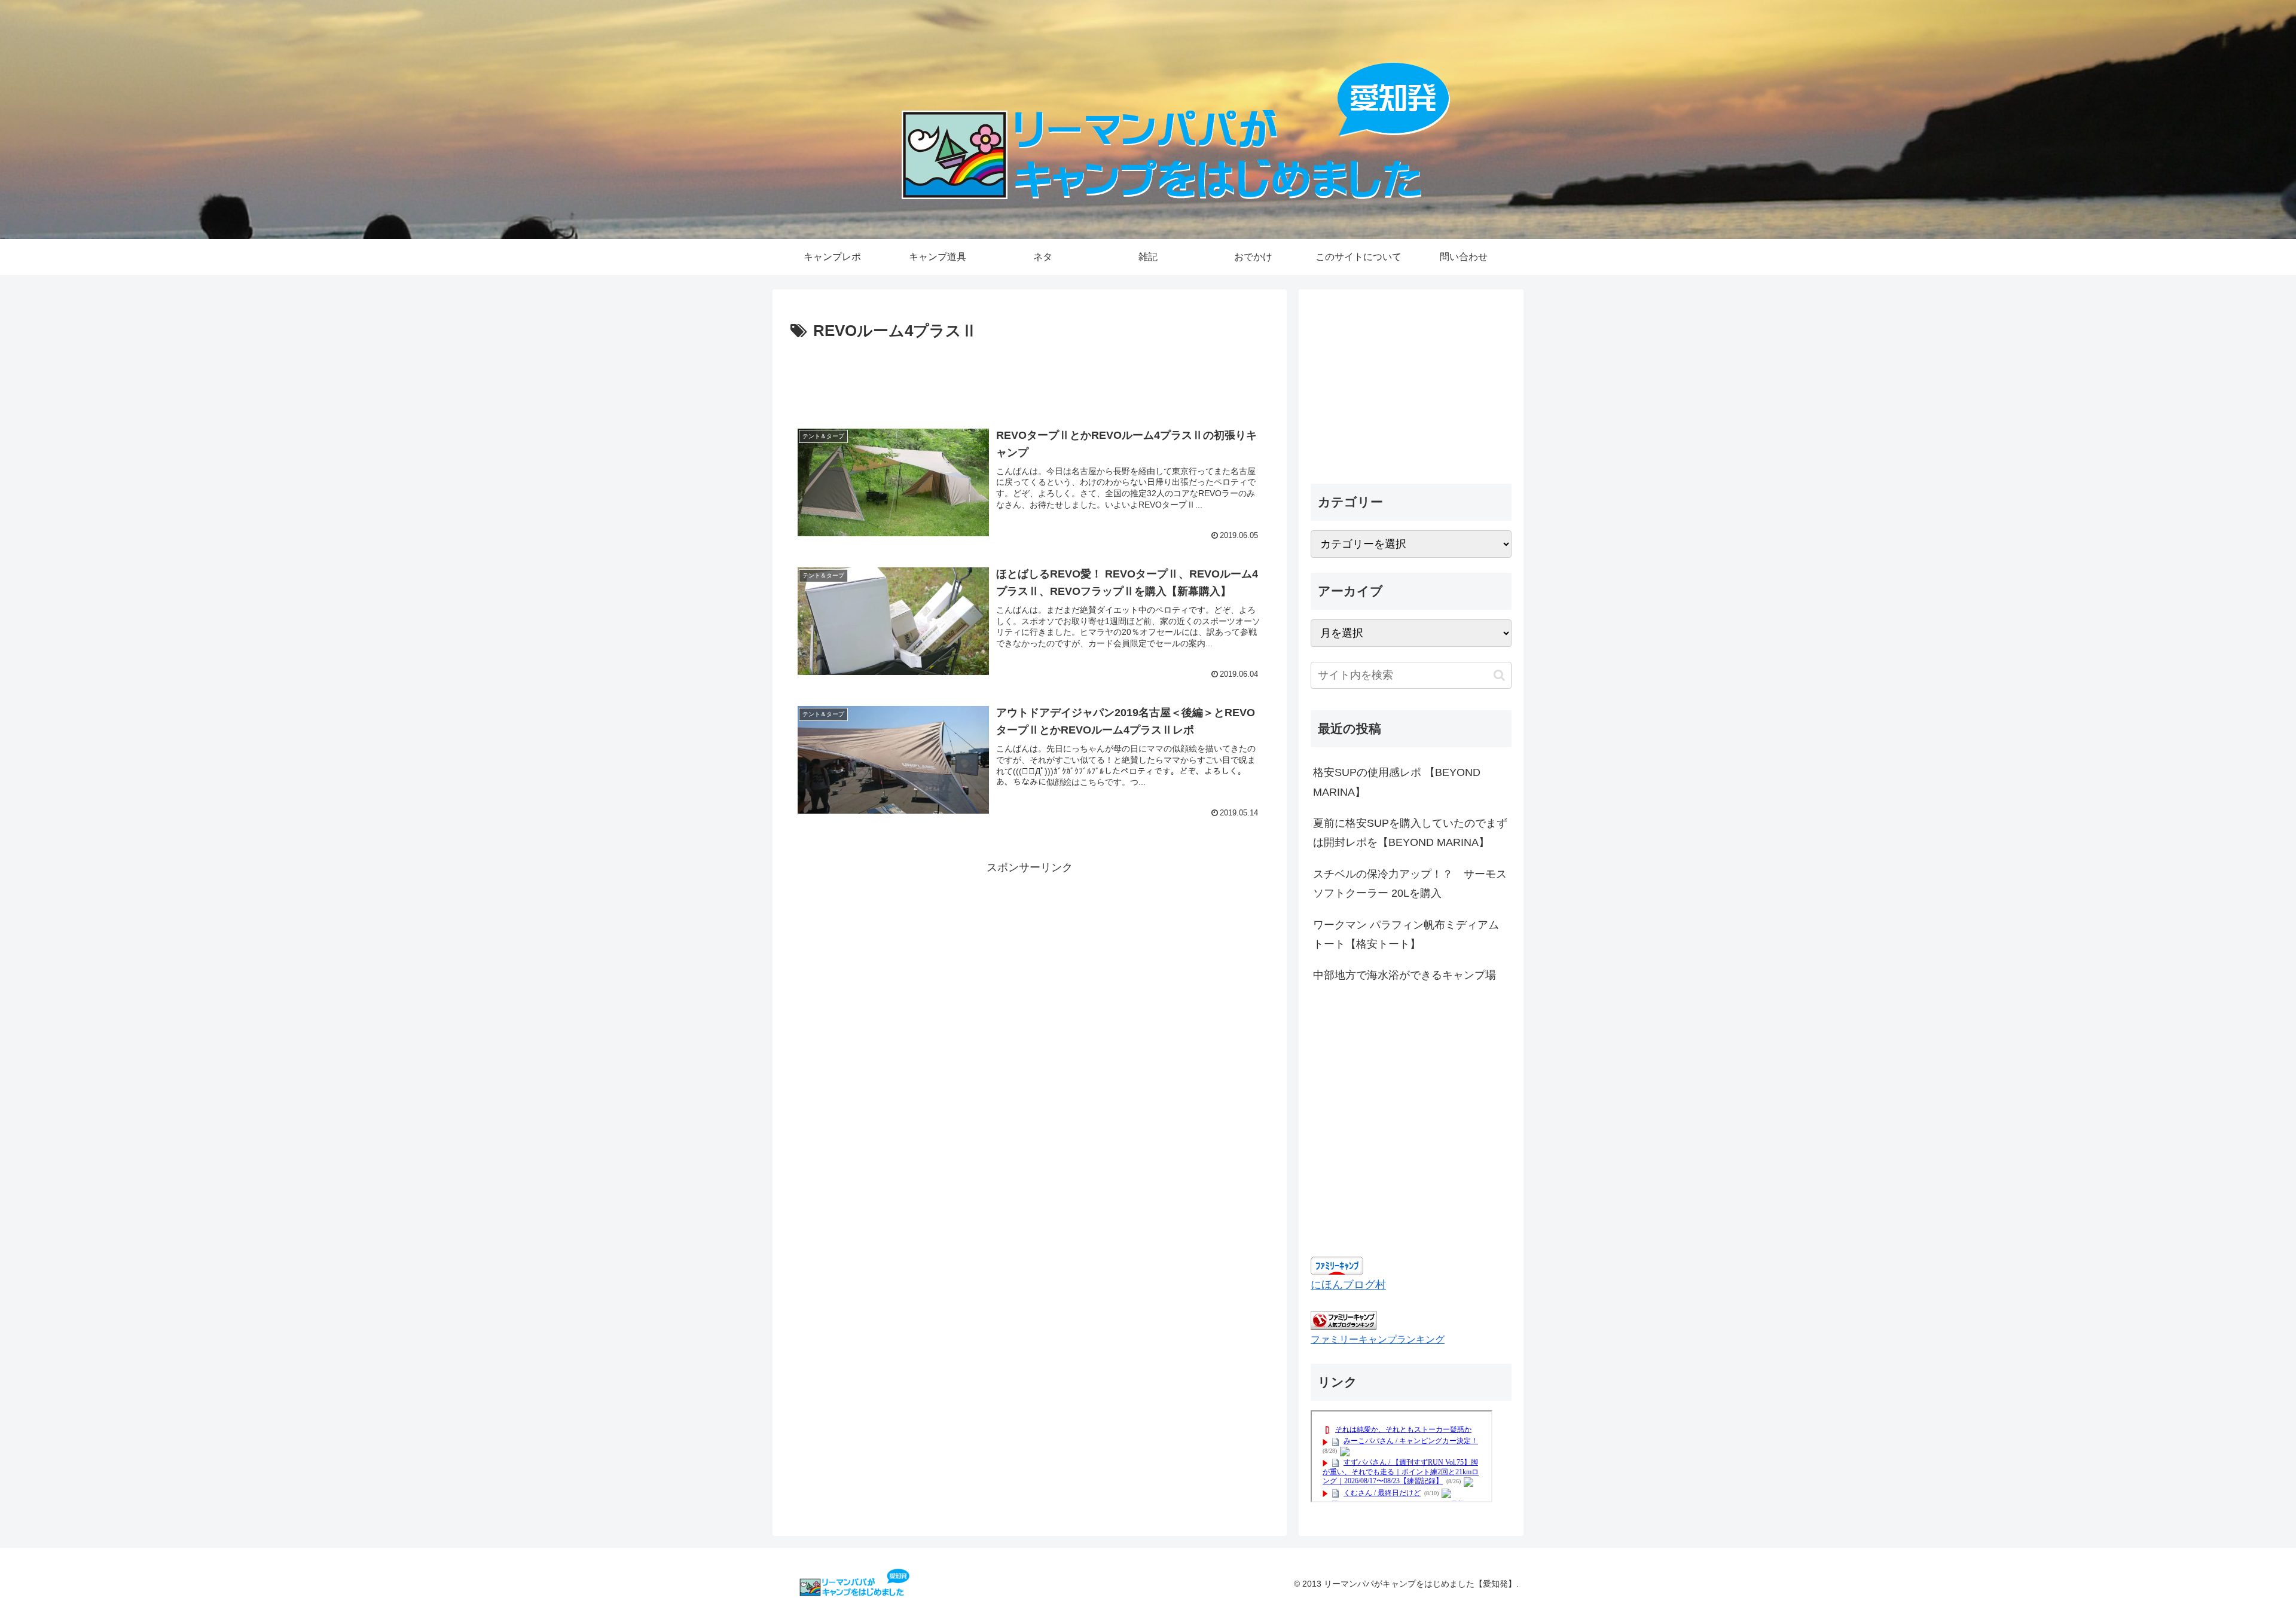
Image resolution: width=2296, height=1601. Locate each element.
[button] (1499, 675)
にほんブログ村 (1348, 1285)
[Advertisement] (1030, 378)
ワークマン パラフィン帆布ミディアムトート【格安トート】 (1406, 934)
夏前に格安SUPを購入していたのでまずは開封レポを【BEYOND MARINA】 (1410, 833)
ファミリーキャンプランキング (1378, 1339)
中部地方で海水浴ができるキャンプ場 (1405, 975)
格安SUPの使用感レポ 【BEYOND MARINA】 (1397, 782)
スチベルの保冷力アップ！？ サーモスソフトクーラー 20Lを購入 (1410, 884)
